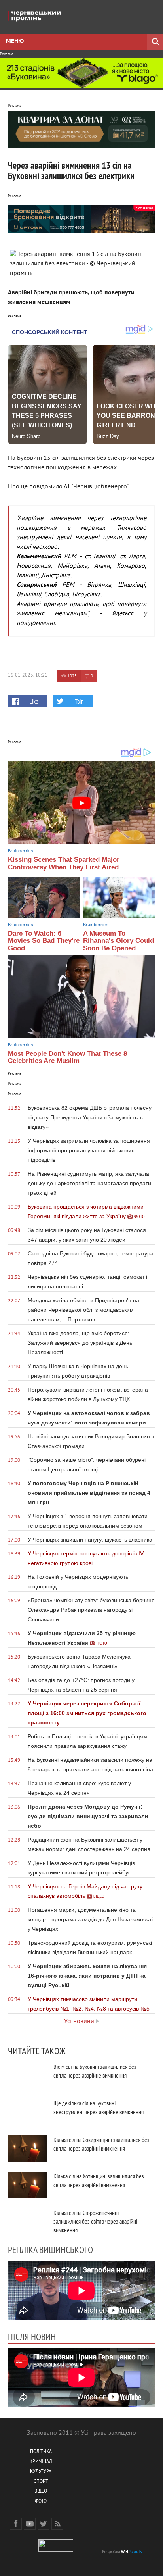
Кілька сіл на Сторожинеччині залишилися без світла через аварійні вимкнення (95, 2221)
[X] (44, 2524)
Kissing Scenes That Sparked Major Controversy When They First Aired (64, 863)
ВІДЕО (41, 2492)
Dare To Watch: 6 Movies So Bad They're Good (44, 941)
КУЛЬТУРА (41, 2472)
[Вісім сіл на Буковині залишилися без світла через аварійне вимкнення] (28, 2075)
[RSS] (57, 2524)
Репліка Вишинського (50, 2249)
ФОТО (41, 2502)
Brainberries (21, 851)
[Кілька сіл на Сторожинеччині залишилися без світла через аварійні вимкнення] (28, 2221)
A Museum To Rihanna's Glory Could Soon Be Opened (118, 941)
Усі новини (79, 2022)
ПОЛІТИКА (41, 2452)
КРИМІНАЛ (41, 2462)
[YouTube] (30, 2524)
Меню (15, 42)
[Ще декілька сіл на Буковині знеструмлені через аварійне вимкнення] (28, 2112)
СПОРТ (41, 2482)
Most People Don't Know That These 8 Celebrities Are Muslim (67, 1057)
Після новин (32, 2336)
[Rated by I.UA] (56, 2550)
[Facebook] (16, 2524)
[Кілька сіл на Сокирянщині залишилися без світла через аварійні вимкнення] (28, 2148)
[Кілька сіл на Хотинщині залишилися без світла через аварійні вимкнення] (28, 2185)
